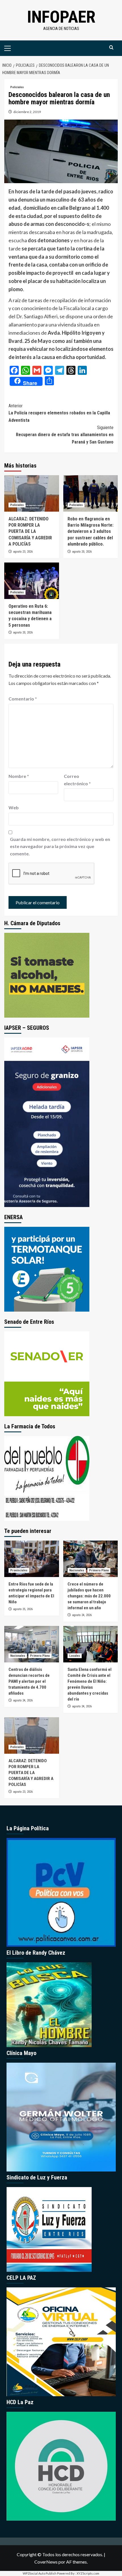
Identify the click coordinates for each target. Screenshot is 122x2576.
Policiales (17, 87)
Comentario (23, 699)
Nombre (19, 776)
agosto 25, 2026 (23, 1609)
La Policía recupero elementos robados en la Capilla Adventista (59, 413)
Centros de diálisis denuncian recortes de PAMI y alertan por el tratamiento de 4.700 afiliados (29, 1681)
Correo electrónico (77, 780)
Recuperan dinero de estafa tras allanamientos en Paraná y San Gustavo (65, 435)
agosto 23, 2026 (23, 552)
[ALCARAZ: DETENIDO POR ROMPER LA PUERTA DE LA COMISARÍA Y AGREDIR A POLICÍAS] (32, 493)
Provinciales (19, 1570)
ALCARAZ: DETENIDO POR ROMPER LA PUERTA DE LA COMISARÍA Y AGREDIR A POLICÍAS (30, 532)
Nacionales (77, 1570)
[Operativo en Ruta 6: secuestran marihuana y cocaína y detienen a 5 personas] (32, 581)
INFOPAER (61, 17)
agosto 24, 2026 (82, 1615)
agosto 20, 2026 (82, 552)
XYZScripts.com (88, 2573)
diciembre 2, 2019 (27, 112)
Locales (75, 1656)
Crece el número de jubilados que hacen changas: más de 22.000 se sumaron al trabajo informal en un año (89, 1596)
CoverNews (46, 2562)
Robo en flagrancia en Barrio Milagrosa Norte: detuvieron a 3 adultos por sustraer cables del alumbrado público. (91, 532)
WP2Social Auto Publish (40, 2573)
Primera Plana (99, 1570)
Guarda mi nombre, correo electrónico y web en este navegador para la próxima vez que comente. (60, 846)
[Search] (111, 48)
